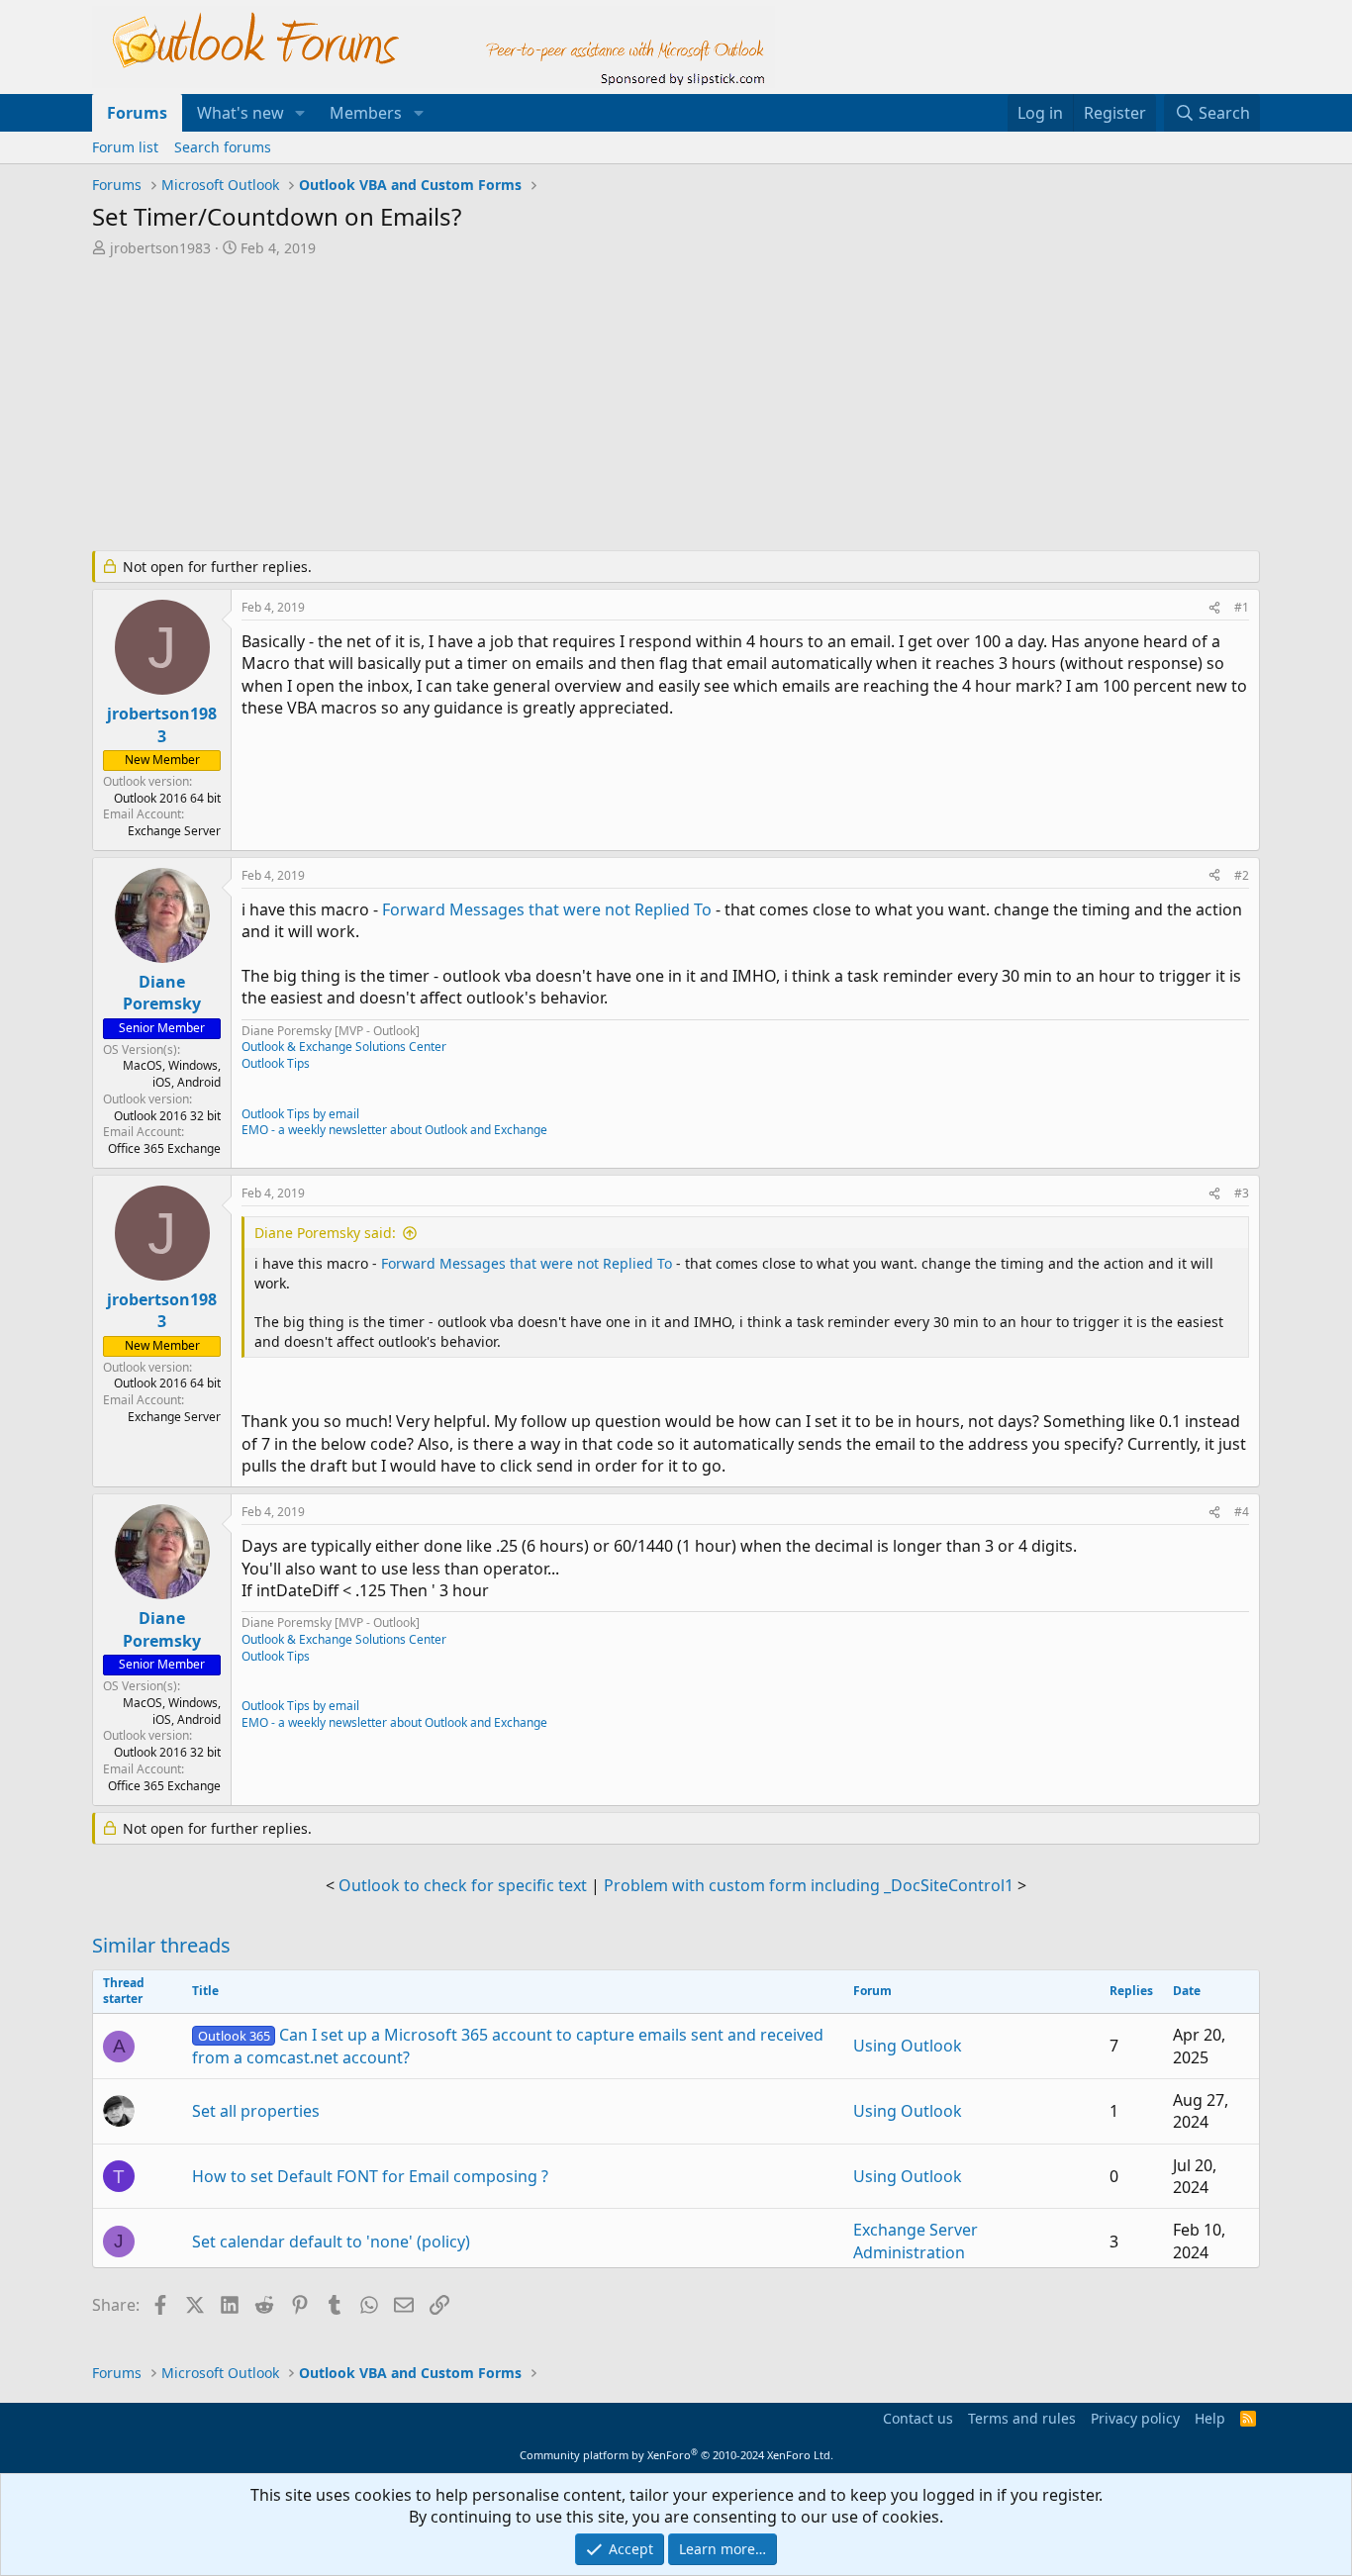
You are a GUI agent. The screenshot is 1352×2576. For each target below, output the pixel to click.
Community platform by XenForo (676, 2455)
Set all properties (256, 2111)
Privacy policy (1135, 2418)
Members (366, 113)
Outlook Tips (276, 1063)
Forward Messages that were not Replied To (547, 909)
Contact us (918, 2418)
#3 (1242, 1193)
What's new (241, 113)
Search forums (223, 147)
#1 (1242, 607)
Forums (137, 113)
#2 (1242, 875)
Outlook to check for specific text (463, 1885)
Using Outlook (908, 2046)
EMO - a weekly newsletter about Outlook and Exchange (394, 1130)
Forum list (125, 147)
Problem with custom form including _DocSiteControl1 (809, 1885)
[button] (300, 113)
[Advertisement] (572, 406)
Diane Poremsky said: (325, 1233)
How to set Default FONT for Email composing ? (370, 2176)
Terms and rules (1022, 2418)
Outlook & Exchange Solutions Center (344, 1047)
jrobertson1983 (160, 248)
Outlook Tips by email (300, 1114)
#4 (1242, 1512)
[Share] (1214, 608)
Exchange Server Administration (916, 2241)
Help (1210, 2418)
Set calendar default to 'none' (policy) (331, 2242)
